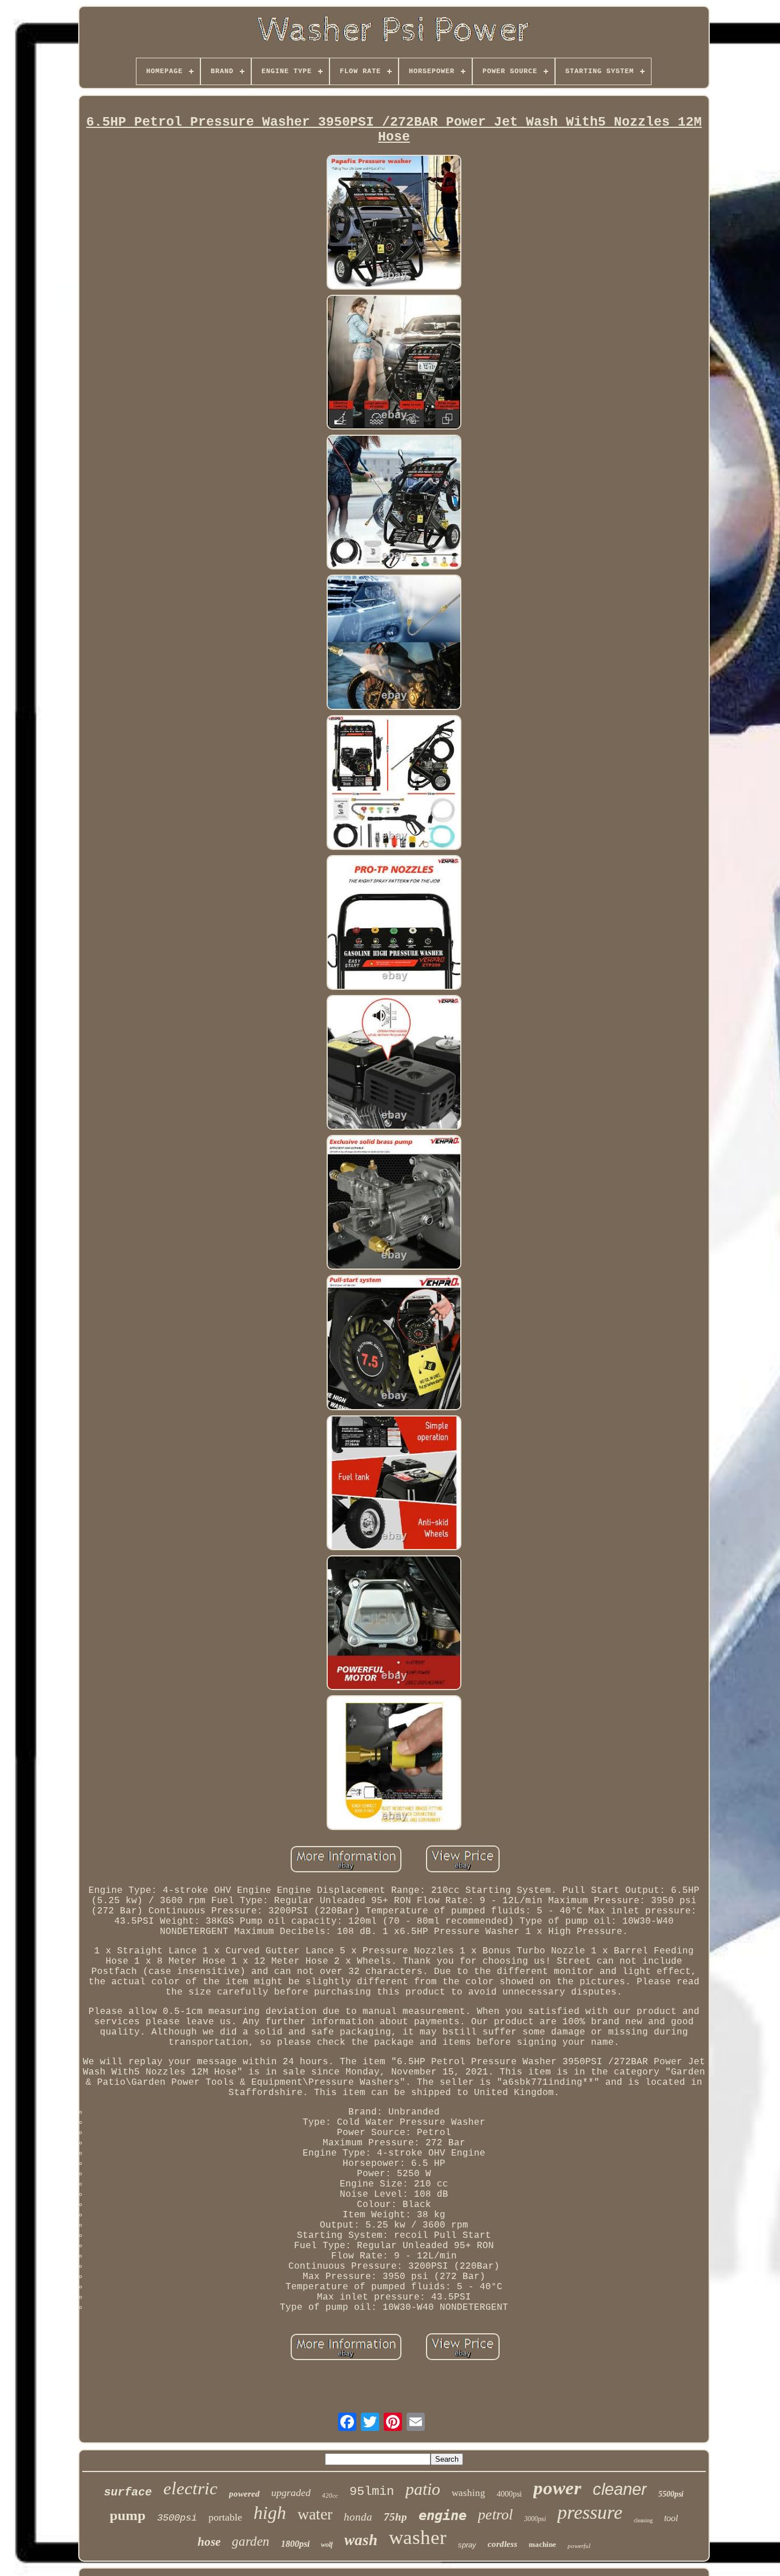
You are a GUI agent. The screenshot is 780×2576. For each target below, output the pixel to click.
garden (251, 2541)
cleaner (620, 2489)
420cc (330, 2495)
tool (671, 2518)
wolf (327, 2545)
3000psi (535, 2519)
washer (418, 2537)
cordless (502, 2544)
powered (244, 2494)
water (315, 2514)
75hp (395, 2517)
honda (358, 2517)
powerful (579, 2546)
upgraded (291, 2493)
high (270, 2513)
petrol (495, 2515)
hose (209, 2542)
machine (542, 2544)
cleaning (643, 2520)
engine (443, 2515)
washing (469, 2493)
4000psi (509, 2494)
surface (128, 2492)
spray (467, 2545)
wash (361, 2540)
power (557, 2488)
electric (190, 2488)
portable (225, 2517)
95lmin (372, 2492)
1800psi (295, 2544)
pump (128, 2515)
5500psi (671, 2494)
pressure (590, 2512)
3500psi (177, 2518)
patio (423, 2489)
